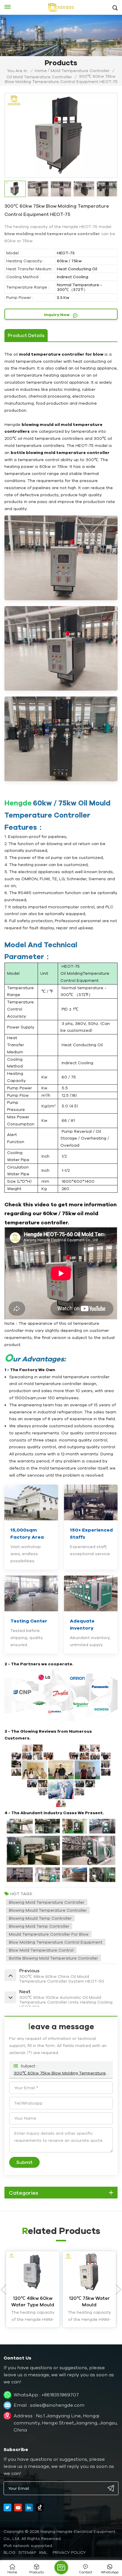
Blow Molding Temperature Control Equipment (56, 1942)
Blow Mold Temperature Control (41, 1950)
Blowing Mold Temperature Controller (47, 1902)
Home (41, 71)
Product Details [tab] (26, 335)
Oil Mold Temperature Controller (39, 77)
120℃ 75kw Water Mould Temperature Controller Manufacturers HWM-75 (89, 2302)
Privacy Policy (69, 2552)
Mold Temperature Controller (80, 71)
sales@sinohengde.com (57, 2405)
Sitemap (27, 2552)
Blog (9, 2552)
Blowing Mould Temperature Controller (48, 1910)
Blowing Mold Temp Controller (39, 1926)
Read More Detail (33, 2320)
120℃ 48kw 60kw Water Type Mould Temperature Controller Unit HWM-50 (33, 2302)
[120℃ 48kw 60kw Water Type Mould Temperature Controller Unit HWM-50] (33, 2271)
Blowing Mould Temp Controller (40, 1918)
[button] (118, 2289)
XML (43, 2552)
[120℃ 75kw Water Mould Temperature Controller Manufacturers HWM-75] (89, 2271)
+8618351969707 (60, 2395)
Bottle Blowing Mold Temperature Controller (53, 1958)
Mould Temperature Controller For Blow (49, 1934)
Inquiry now (57, 315)
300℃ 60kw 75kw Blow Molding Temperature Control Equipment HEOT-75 (61, 2073)
